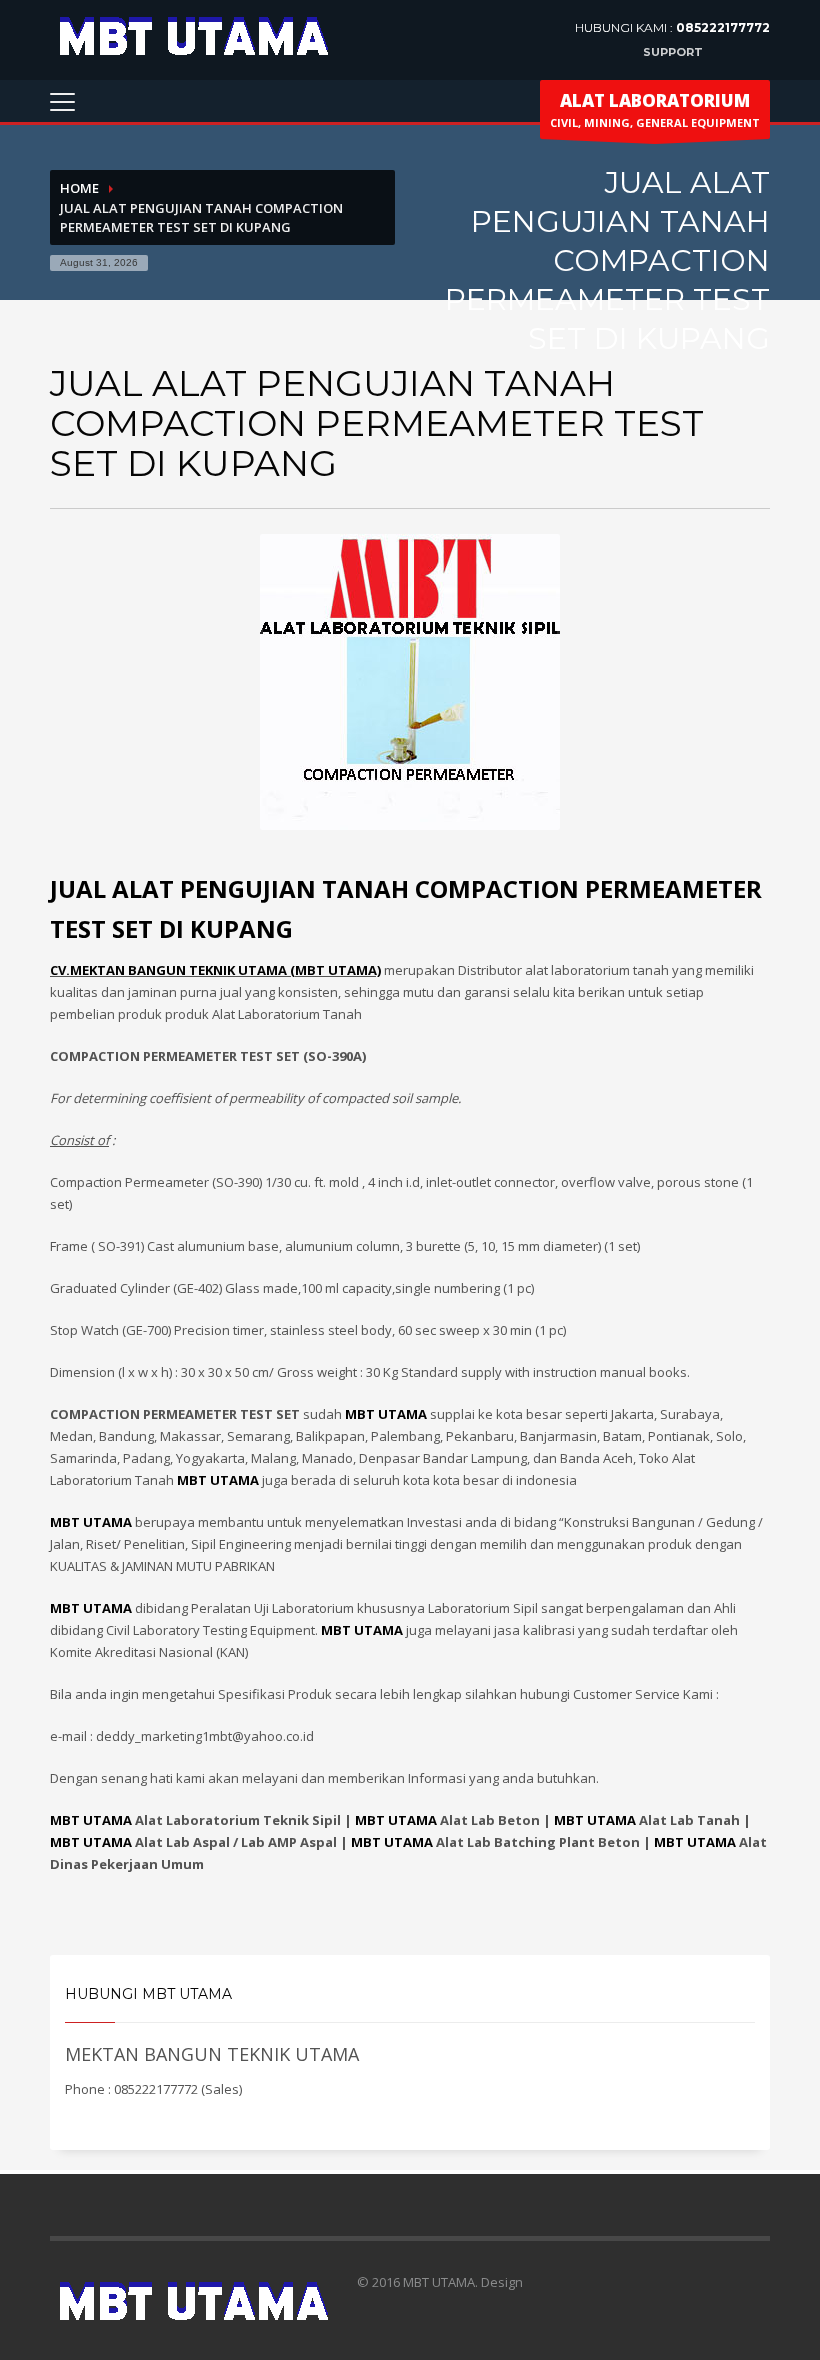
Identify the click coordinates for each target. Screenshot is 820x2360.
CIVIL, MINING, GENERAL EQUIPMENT (655, 109)
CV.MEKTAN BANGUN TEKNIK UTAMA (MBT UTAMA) (215, 970)
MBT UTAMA (91, 1820)
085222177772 (723, 27)
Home (79, 188)
